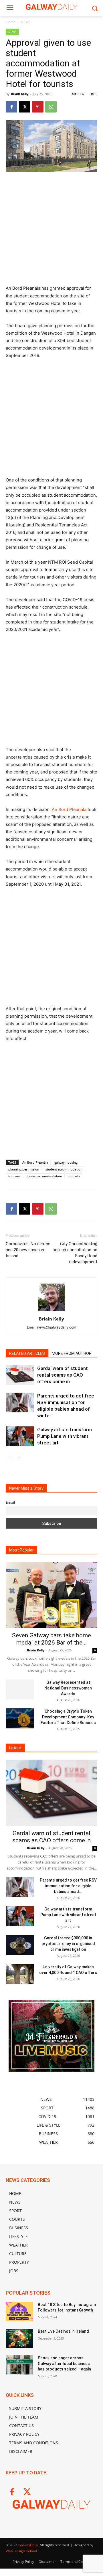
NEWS (26, 22)
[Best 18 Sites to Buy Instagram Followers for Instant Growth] (19, 2312)
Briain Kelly (20, 94)
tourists (74, 1176)
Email (10, 1502)
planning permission (24, 1169)
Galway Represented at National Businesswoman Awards (68, 1688)
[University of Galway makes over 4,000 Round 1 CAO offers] (20, 1974)
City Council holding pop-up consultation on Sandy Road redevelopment (75, 1253)
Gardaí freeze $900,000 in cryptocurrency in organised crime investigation (68, 1944)
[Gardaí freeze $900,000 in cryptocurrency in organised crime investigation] (20, 1945)
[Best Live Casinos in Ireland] (19, 2338)
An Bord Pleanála (69, 809)
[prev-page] (9, 1457)
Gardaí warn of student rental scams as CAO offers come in (63, 1375)
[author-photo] (51, 1311)
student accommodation (64, 1169)
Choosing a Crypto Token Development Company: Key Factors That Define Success (68, 1717)
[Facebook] (11, 107)
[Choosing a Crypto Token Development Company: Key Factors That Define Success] (20, 1718)
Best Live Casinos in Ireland (63, 2331)
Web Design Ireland (21, 2551)
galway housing (66, 1162)
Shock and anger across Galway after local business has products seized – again (64, 2363)
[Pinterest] (38, 107)
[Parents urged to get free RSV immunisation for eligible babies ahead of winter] (20, 1403)
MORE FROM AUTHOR (72, 1353)
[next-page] (18, 1457)
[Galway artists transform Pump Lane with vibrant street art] (20, 1436)
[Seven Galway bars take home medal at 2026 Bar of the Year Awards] (51, 1595)
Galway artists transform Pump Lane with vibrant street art (65, 1436)
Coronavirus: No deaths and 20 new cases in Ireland (28, 1250)
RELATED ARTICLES (27, 1353)
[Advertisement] (51, 231)
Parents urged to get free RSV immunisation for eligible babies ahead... (68, 1886)
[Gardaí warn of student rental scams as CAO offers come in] (20, 1375)
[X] (25, 107)
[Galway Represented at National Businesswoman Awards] (20, 1689)
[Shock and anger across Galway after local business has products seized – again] (19, 2365)
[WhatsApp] (51, 107)
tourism (14, 1176)
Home (11, 22)
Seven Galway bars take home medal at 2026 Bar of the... (51, 1639)
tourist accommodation (44, 1176)
